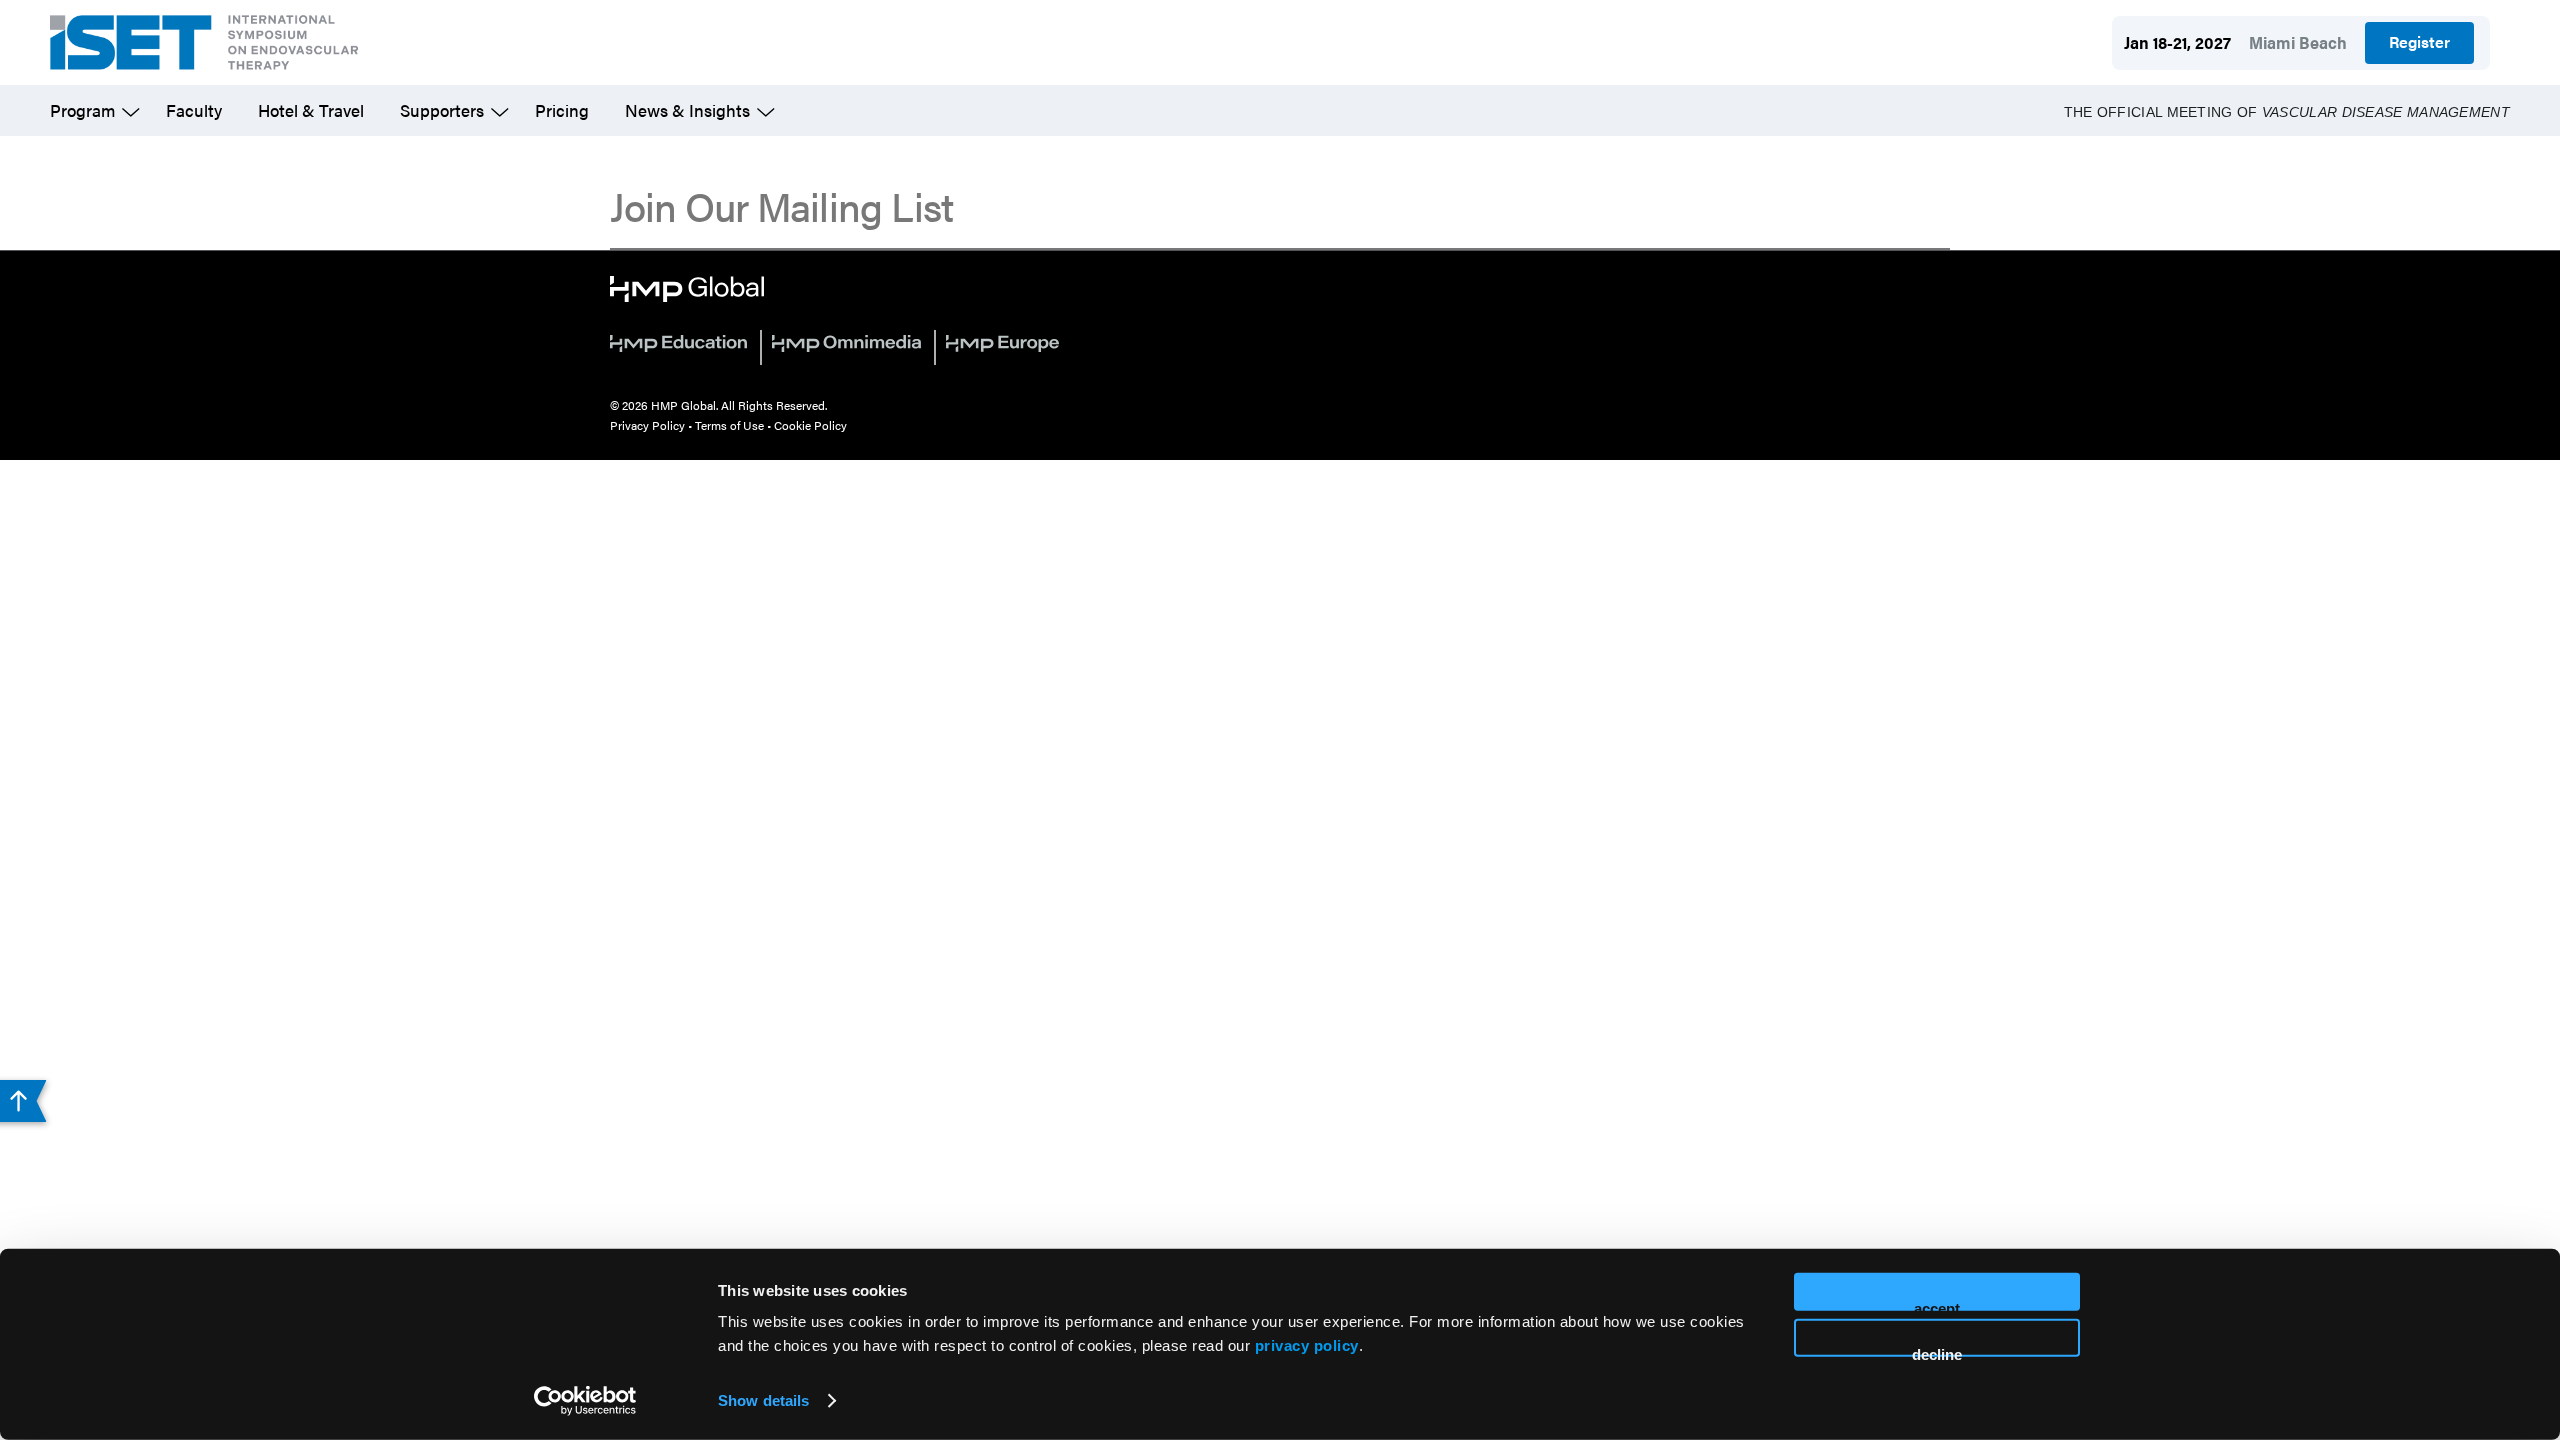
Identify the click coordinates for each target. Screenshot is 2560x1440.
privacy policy (1307, 1345)
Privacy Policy (647, 425)
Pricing (562, 110)
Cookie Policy (810, 425)
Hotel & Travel (311, 110)
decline (1937, 1350)
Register (2419, 41)
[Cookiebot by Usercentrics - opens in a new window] (585, 1401)
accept (1937, 1305)
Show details (763, 1400)
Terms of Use (729, 425)
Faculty (194, 110)
